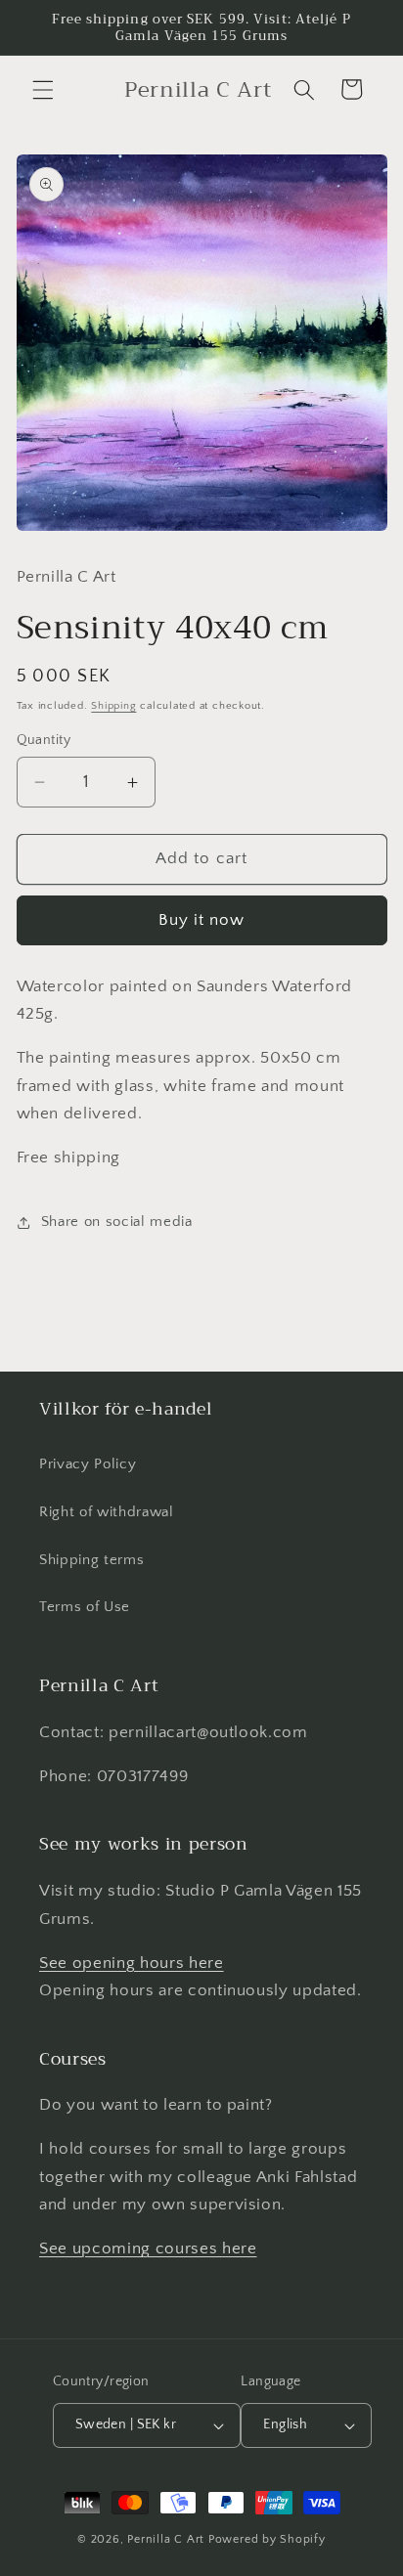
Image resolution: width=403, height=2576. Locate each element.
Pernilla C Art (166, 2539)
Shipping (113, 706)
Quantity (44, 740)
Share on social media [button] (117, 1222)
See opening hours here (132, 1963)
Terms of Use (85, 1607)
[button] (43, 89)
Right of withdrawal (107, 1512)
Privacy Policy (88, 1464)
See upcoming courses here (148, 2249)
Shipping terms (91, 1560)
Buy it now (202, 920)
